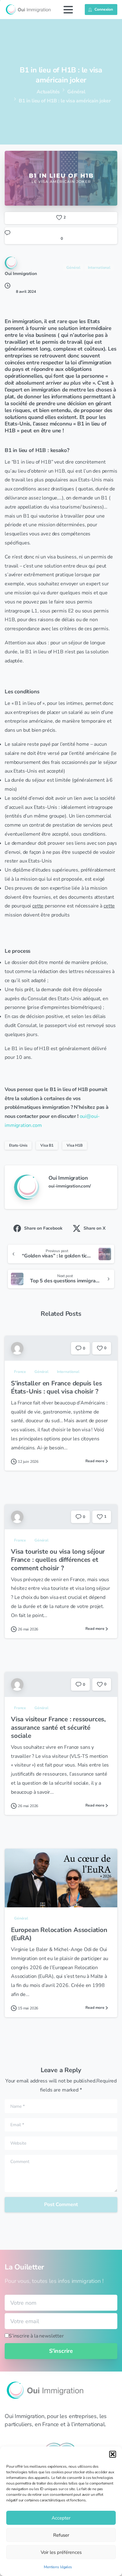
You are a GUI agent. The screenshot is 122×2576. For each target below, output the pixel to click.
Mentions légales (58, 2567)
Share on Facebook (43, 1228)
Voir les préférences (61, 2552)
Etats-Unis (18, 1145)
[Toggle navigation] (68, 10)
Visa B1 (47, 1145)
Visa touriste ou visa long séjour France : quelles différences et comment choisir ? (58, 1560)
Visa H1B (75, 1145)
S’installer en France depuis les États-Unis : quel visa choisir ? (56, 1387)
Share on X (94, 1228)
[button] (113, 2454)
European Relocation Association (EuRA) (59, 1934)
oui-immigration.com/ (70, 1186)
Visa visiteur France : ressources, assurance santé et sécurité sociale (58, 1727)
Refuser (61, 2535)
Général (76, 92)
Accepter (61, 2518)
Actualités (48, 92)
